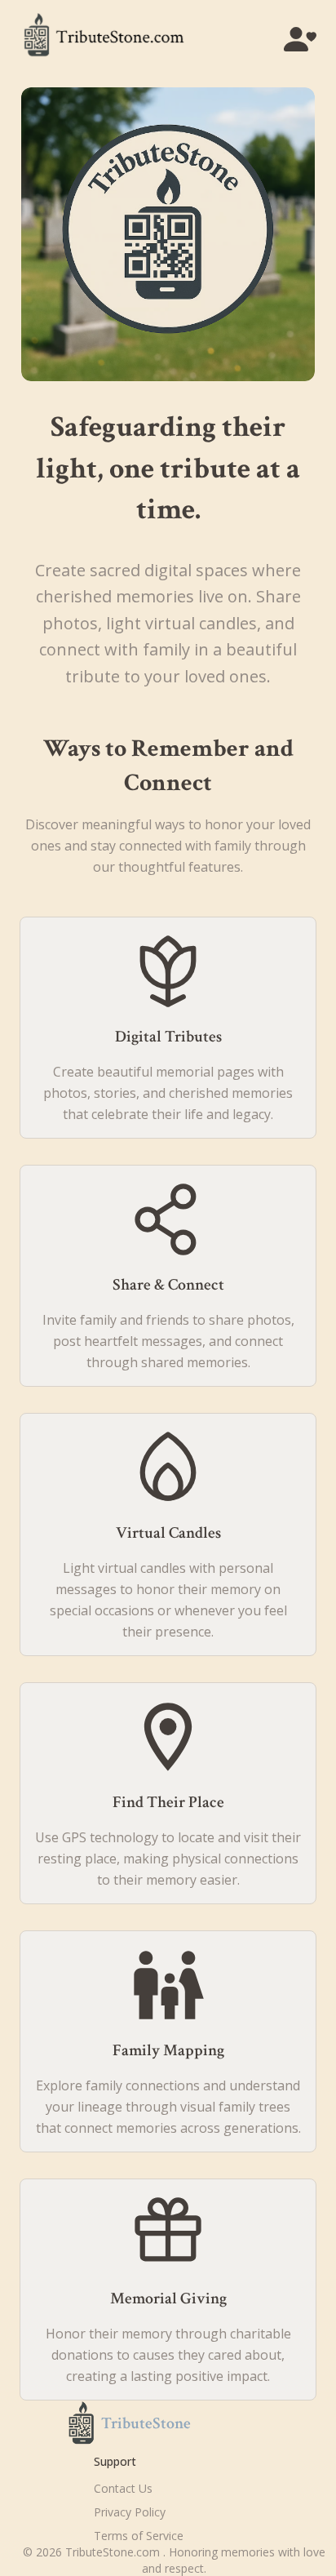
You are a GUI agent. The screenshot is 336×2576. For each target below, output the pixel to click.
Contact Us (123, 2488)
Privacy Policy (130, 2512)
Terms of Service (139, 2536)
